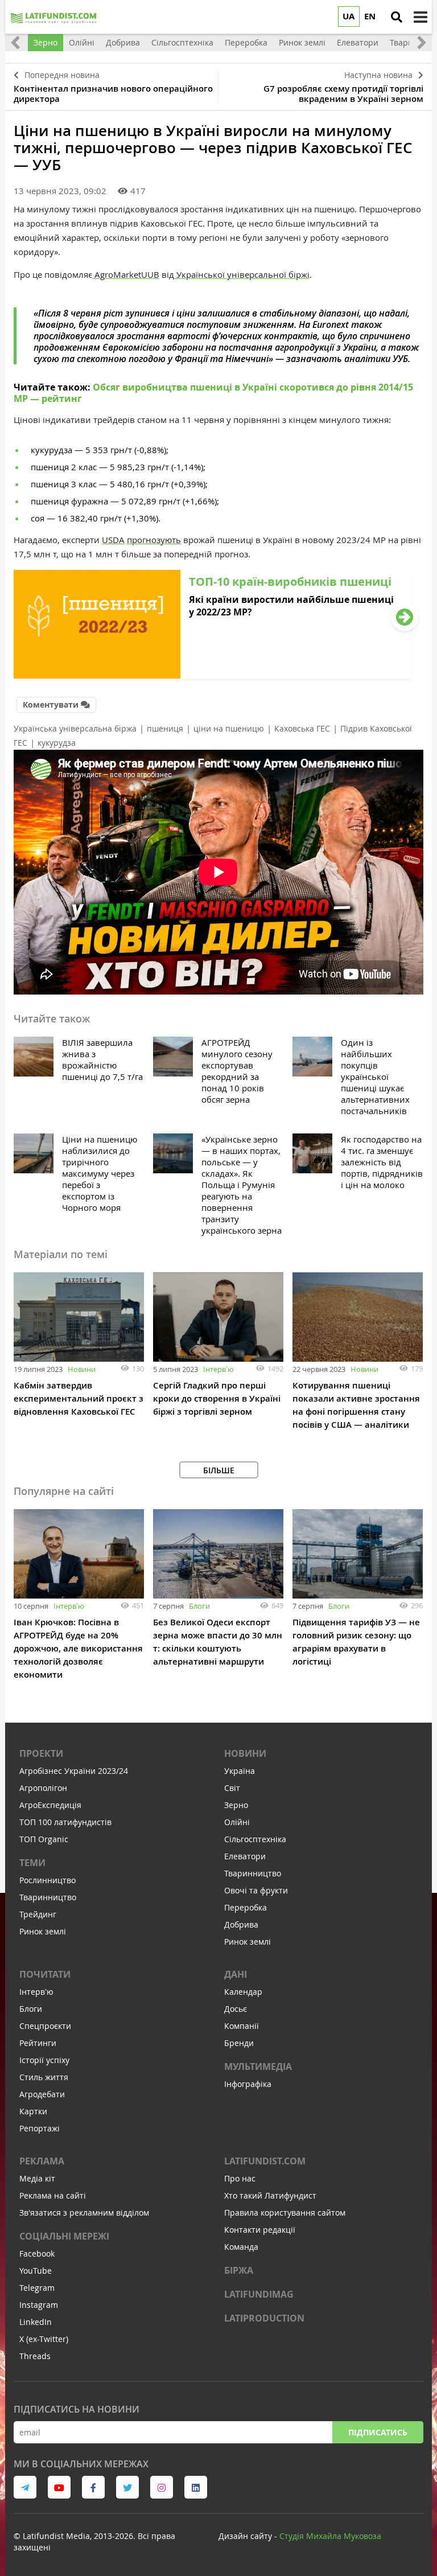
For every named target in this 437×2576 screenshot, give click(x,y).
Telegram (37, 2288)
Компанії (242, 2026)
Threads (35, 2356)
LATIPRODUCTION (264, 2318)
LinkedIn (36, 2322)
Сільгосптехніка (255, 1839)
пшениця (165, 728)
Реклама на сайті (53, 2195)
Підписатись (378, 2432)
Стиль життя (44, 2077)
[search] (397, 17)
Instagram (39, 2305)
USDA (113, 540)
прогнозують (154, 540)
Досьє (236, 2009)
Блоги (199, 1606)
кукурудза (57, 743)
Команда (241, 2247)
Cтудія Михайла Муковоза (330, 2536)
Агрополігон (43, 1788)
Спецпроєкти (45, 2026)
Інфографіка (248, 2084)
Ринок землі (43, 1931)
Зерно (236, 1805)
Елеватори (245, 1856)
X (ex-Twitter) (44, 2339)
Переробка (246, 1907)
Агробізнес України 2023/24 (74, 1771)
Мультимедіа (258, 2066)
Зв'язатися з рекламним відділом (84, 2213)
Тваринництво (48, 1897)
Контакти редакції (260, 2230)
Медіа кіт (37, 2178)
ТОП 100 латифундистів (65, 1822)
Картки (33, 2111)
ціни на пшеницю (229, 728)
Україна (240, 1771)
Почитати (45, 1974)
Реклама (42, 2161)
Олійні (237, 1822)
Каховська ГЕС (302, 728)
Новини (82, 1369)
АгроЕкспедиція (50, 1805)
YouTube (36, 2271)
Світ (232, 1788)
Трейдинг (38, 1914)
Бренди (239, 2043)
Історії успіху (44, 2060)
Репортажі (40, 2128)
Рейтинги (38, 2043)
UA (349, 16)
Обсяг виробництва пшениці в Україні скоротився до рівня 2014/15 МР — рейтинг (213, 393)
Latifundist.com (265, 2161)
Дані (236, 1974)
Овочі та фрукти (256, 1890)
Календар (243, 1992)
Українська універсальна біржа (75, 728)
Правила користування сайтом (285, 2213)
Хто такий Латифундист (270, 2195)
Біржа (239, 2270)
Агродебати (42, 2094)
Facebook (37, 2254)
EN (370, 16)
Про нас (240, 2178)
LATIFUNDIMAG (259, 2294)
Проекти (41, 1753)
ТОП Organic (44, 1839)
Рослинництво (48, 1880)
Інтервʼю (218, 1369)
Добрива (241, 1924)
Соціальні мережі (64, 2236)
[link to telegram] (25, 2487)
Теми (32, 1863)
